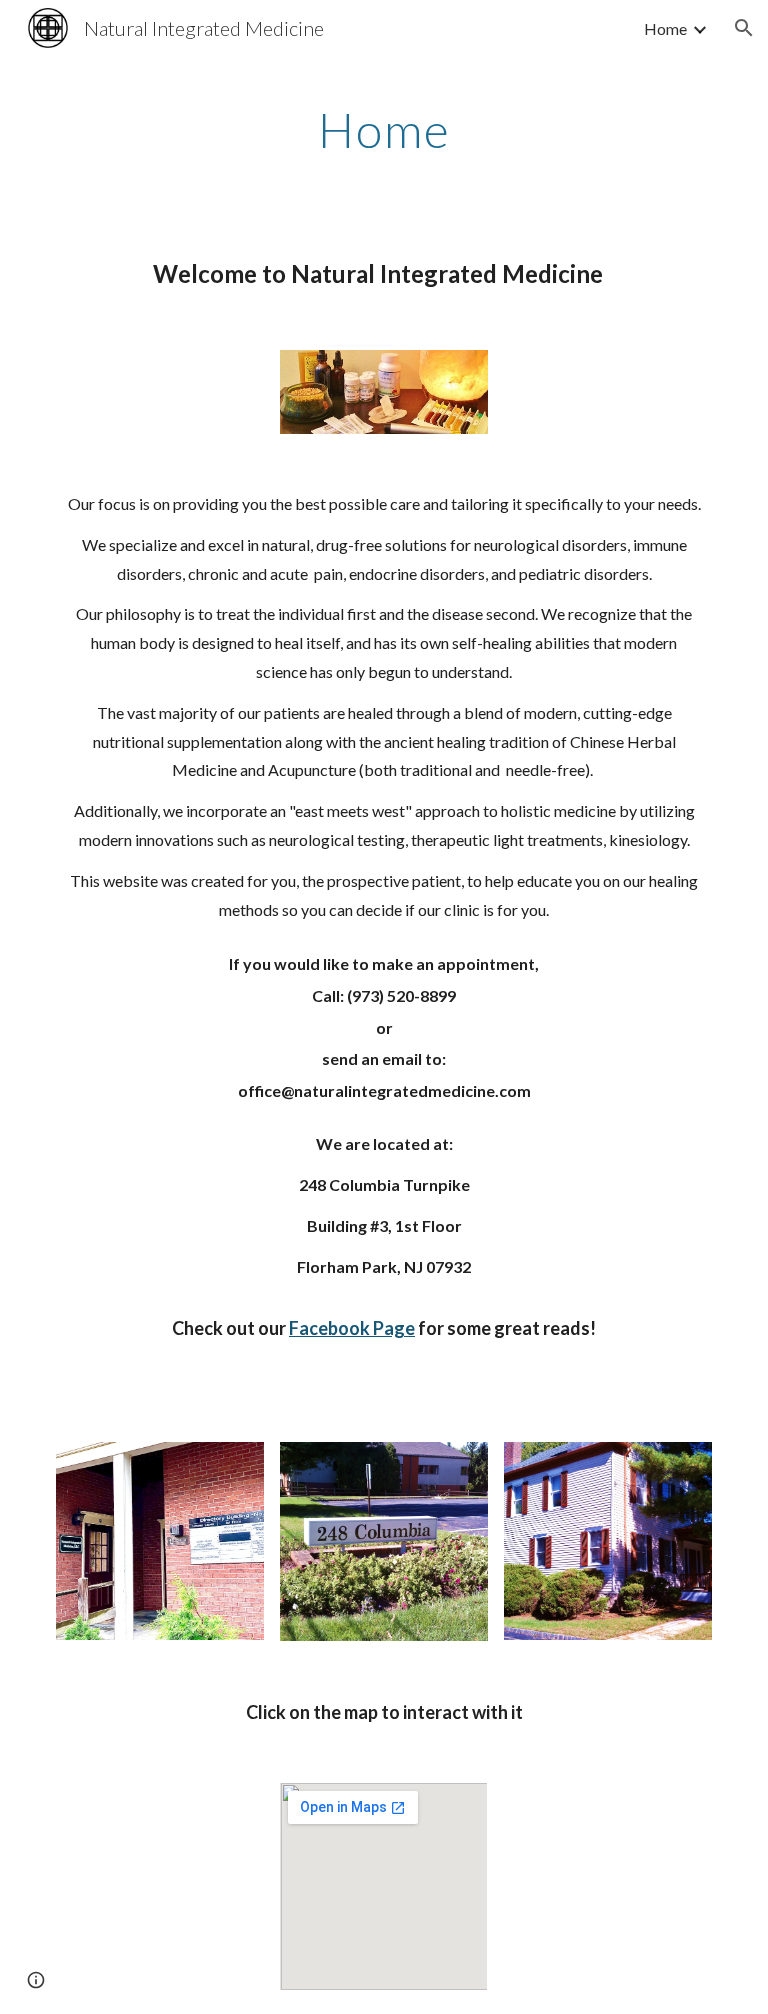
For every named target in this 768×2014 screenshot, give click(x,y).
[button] (744, 28)
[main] (383, 125)
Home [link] (665, 28)
